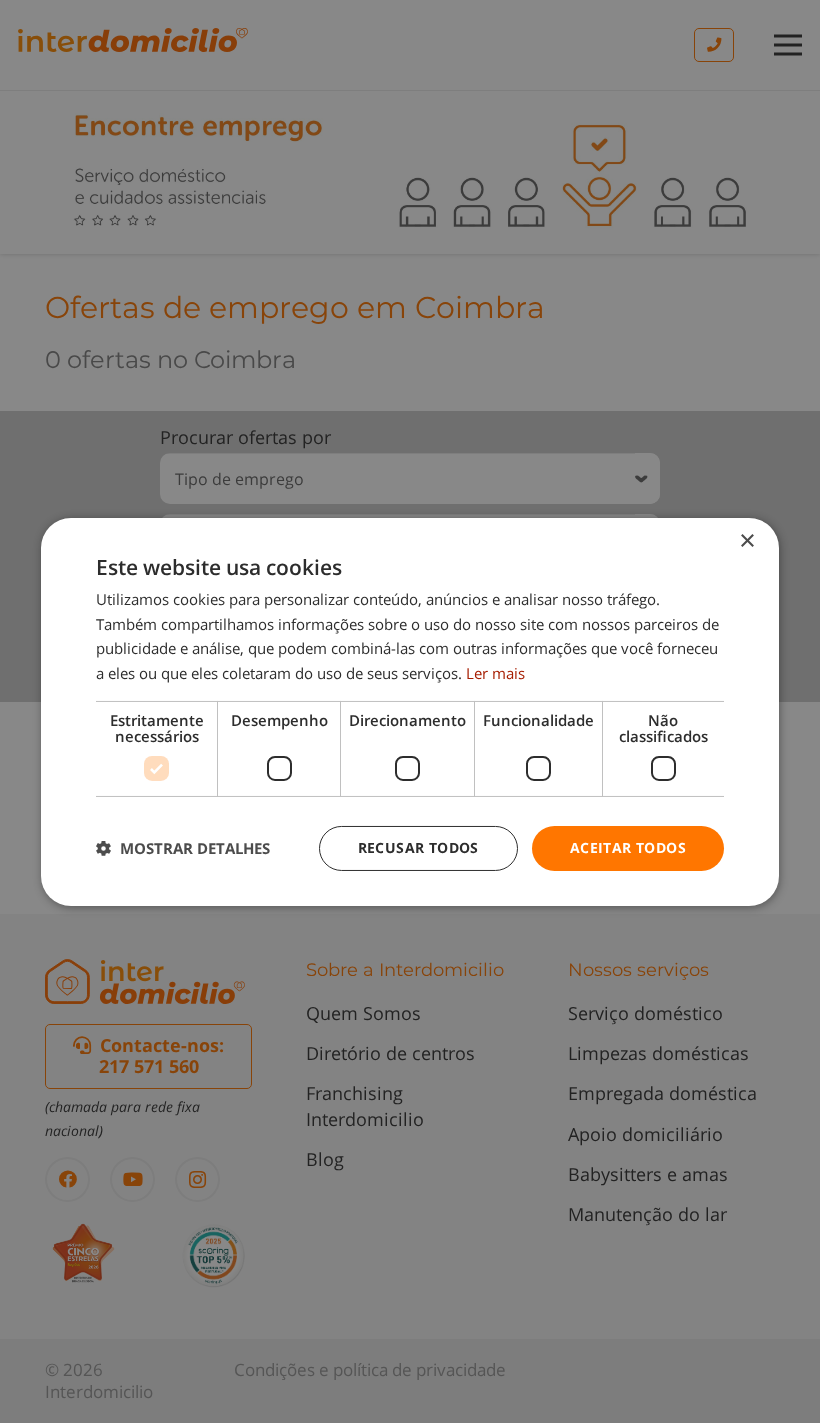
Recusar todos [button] (418, 847)
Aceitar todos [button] (628, 847)
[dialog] (410, 711)
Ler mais (495, 673)
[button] (183, 848)
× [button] (746, 540)
